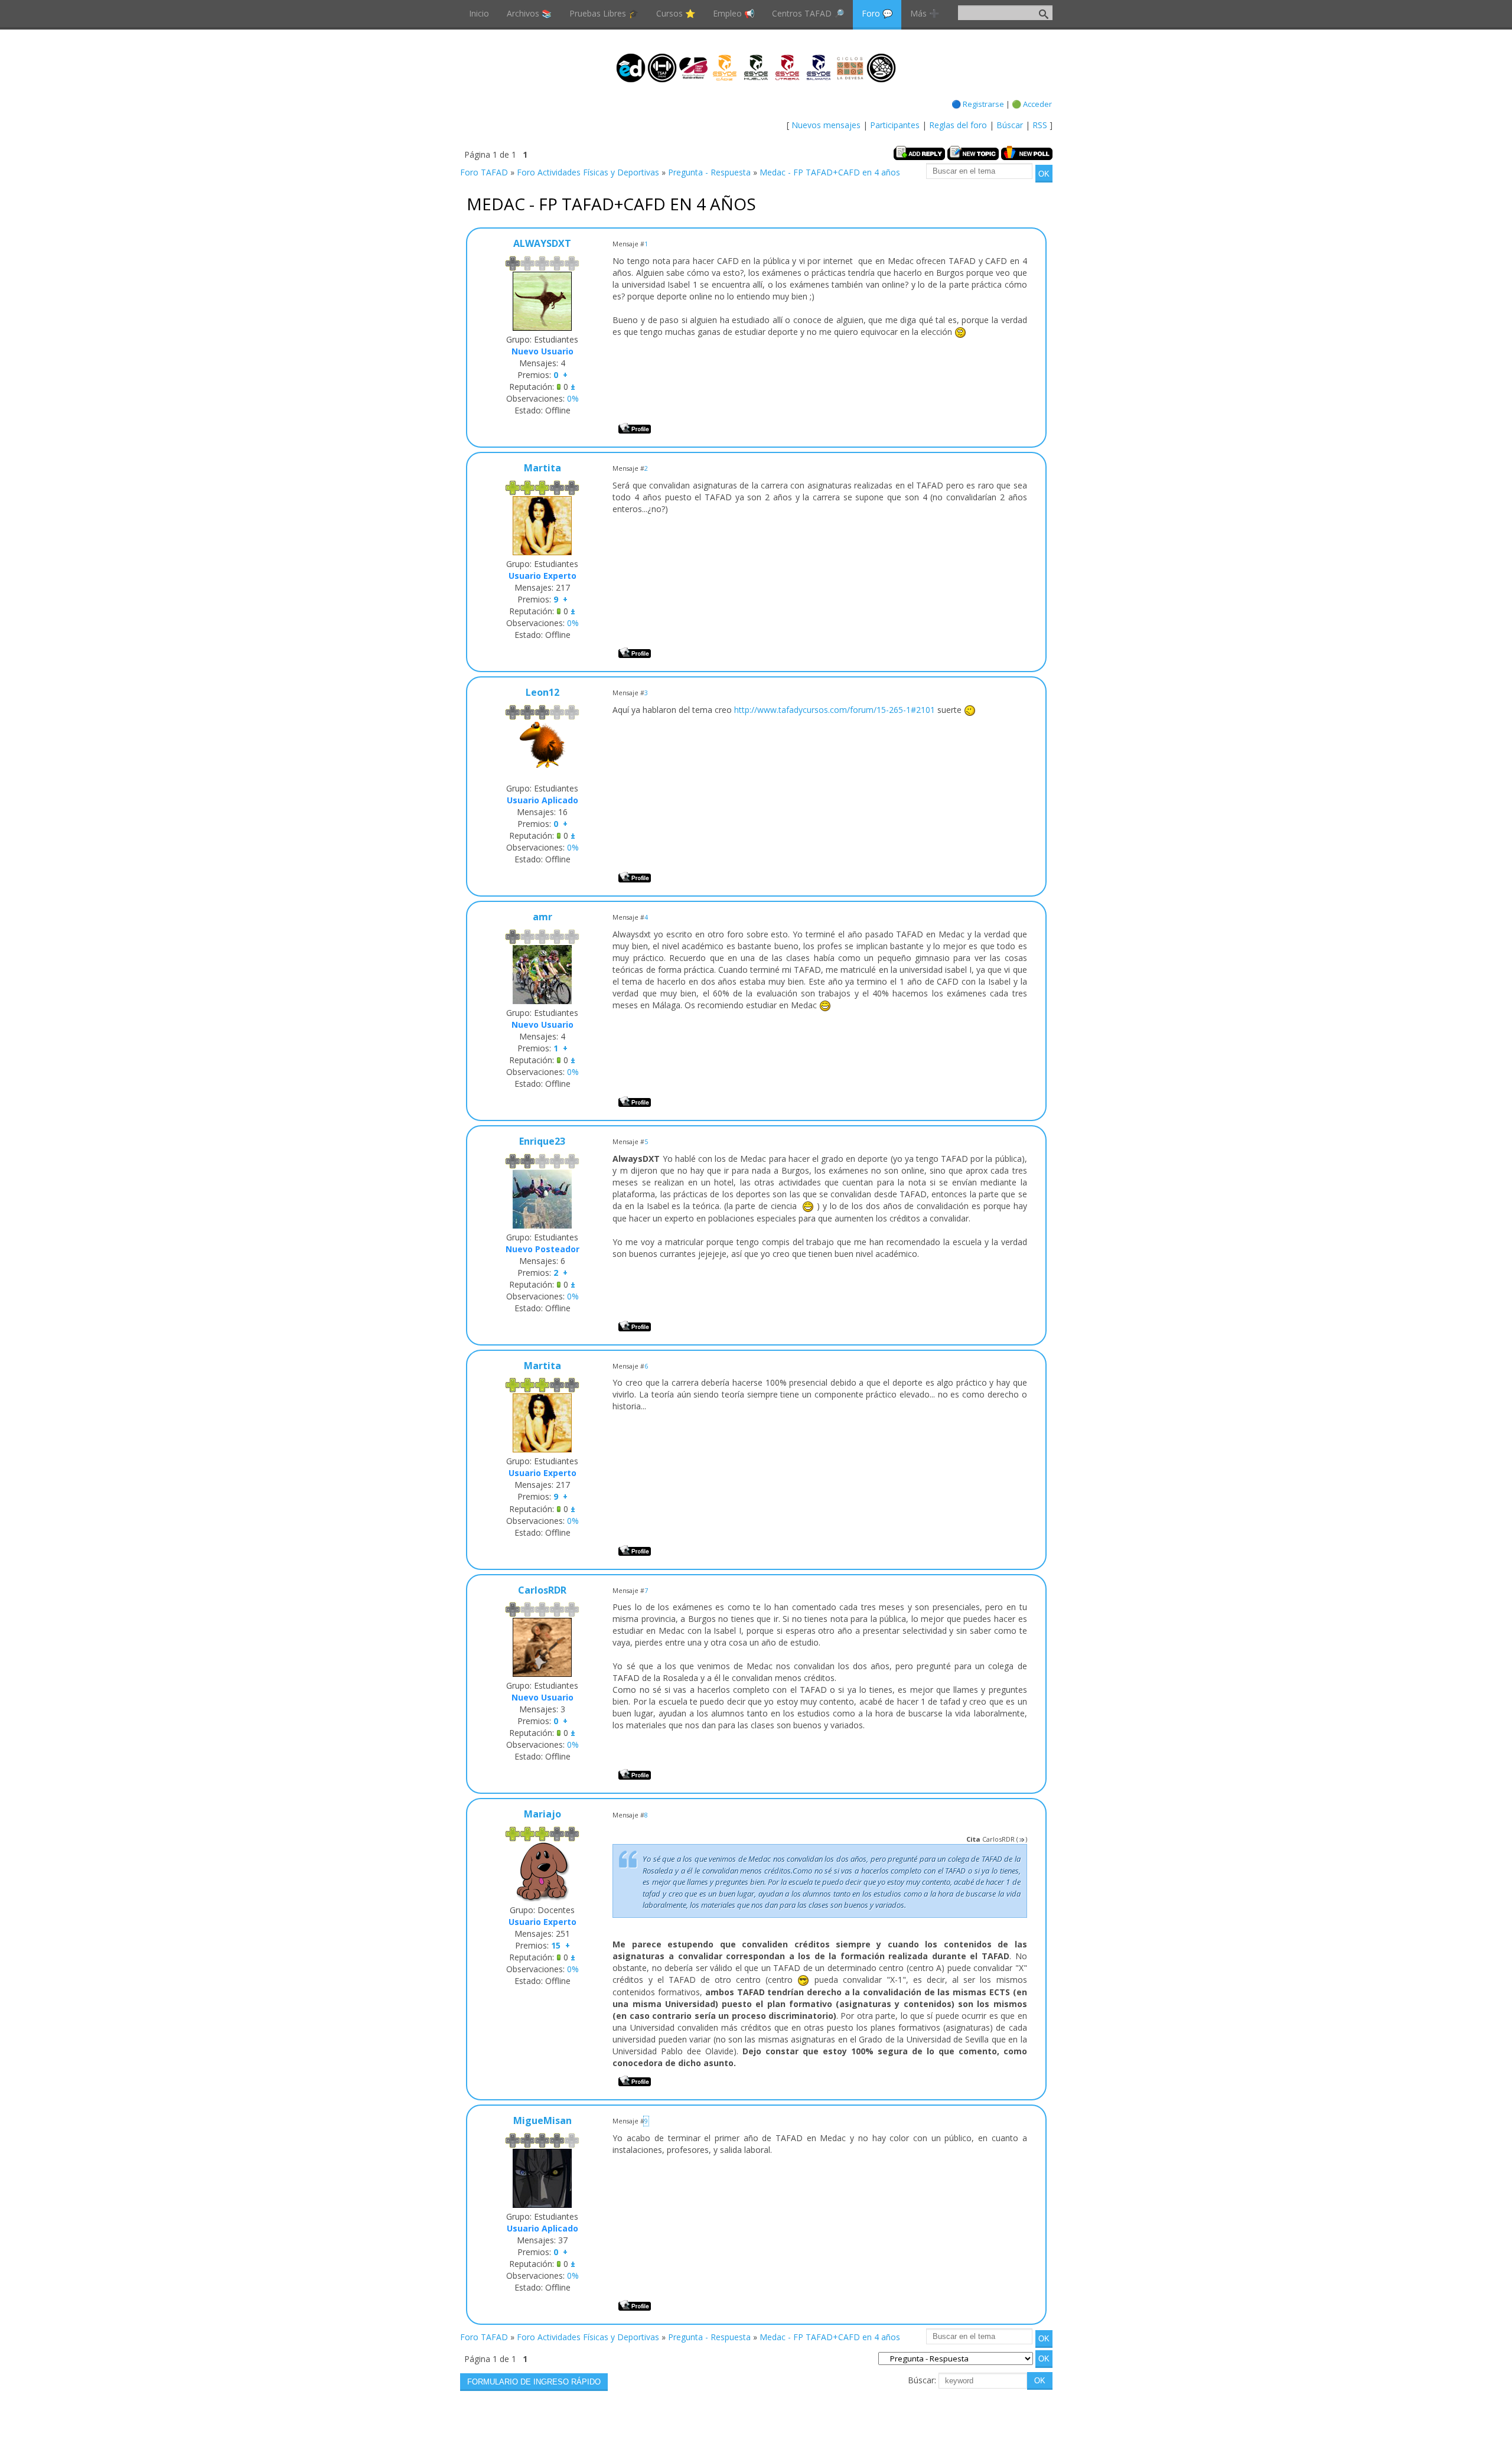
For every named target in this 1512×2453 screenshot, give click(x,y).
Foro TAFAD (484, 172)
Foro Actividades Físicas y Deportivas (588, 172)
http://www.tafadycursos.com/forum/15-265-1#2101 (835, 710)
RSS (1040, 125)
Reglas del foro (958, 125)
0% (573, 398)
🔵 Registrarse (978, 104)
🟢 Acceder (1032, 104)
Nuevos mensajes (826, 125)
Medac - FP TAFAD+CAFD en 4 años (830, 172)
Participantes (895, 125)
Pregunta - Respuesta (709, 172)
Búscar (1010, 125)
